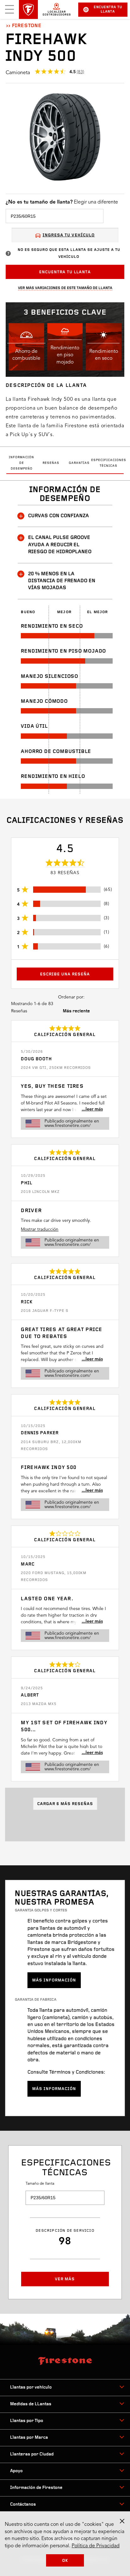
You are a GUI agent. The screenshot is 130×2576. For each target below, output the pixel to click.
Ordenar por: (71, 997)
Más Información (54, 1980)
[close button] (122, 2521)
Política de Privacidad (96, 2546)
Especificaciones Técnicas (109, 463)
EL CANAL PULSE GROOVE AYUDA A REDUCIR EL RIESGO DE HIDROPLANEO (60, 545)
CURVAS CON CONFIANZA (59, 516)
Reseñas (51, 463)
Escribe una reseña (65, 974)
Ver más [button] (65, 2279)
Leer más (94, 1109)
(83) (80, 72)
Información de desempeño (21, 463)
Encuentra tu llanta (108, 10)
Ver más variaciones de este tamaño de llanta (65, 288)
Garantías (79, 463)
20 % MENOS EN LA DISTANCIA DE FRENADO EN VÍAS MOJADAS (62, 581)
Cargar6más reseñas (65, 1804)
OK (65, 2561)
